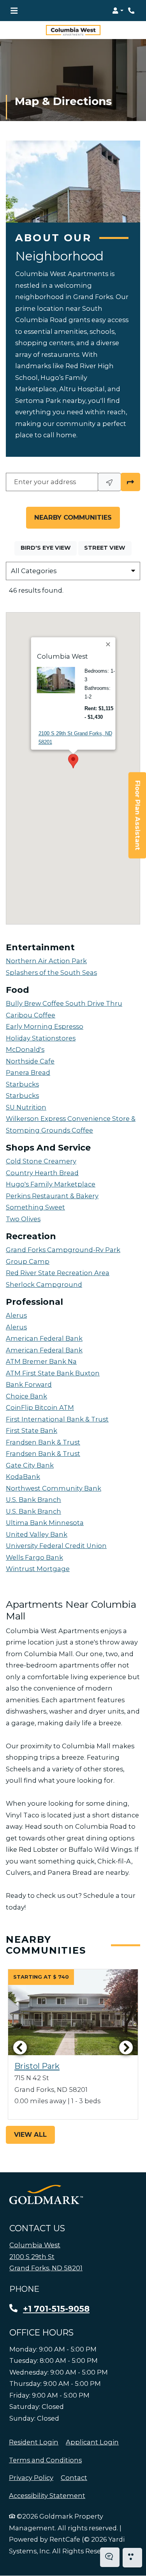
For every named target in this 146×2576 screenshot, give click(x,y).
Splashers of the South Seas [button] (51, 973)
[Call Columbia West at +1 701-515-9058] (132, 11)
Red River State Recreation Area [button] (58, 1273)
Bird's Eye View (49, 548)
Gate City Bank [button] (30, 1465)
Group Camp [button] (28, 1261)
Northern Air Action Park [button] (46, 961)
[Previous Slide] (20, 2047)
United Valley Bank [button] (37, 1534)
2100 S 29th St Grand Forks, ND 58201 (75, 738)
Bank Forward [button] (29, 1384)
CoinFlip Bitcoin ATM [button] (40, 1407)
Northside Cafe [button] (30, 1061)
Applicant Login (92, 2442)
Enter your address (45, 482)
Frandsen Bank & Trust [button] (43, 1442)
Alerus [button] (16, 1315)
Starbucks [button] (22, 1084)
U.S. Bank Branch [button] (33, 1500)
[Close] (108, 644)
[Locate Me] (109, 482)
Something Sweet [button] (35, 1207)
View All (30, 2134)
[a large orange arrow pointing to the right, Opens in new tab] (46, 2195)
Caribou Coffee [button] (31, 1015)
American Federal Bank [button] (44, 1338)
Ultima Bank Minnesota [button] (45, 1523)
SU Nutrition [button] (26, 1107)
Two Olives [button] (23, 1219)
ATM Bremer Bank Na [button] (41, 1361)
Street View (108, 548)
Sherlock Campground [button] (44, 1284)
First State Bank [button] (32, 1431)
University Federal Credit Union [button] (56, 1546)
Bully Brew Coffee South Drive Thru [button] (64, 1003)
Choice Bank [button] (26, 1396)
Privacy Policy (31, 2477)
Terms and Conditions (45, 2460)
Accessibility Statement (47, 2495)
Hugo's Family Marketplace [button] (51, 1184)
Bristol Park (37, 2066)
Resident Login (34, 2442)
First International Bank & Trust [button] (57, 1419)
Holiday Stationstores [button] (41, 1038)
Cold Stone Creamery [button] (41, 1161)
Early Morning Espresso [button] (45, 1026)
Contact (74, 2478)
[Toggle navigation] (14, 11)
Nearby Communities (73, 517)
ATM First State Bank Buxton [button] (53, 1373)
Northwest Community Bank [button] (54, 1488)
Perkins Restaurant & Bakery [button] (52, 1196)
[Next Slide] (126, 2047)
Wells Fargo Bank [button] (34, 1557)
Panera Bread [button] (28, 1072)
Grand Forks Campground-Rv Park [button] (63, 1250)
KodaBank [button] (23, 1477)
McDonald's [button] (25, 1049)
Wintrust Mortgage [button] (38, 1569)
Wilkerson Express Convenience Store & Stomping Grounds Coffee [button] (71, 1124)
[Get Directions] (130, 482)
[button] (118, 11)
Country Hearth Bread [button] (42, 1173)
